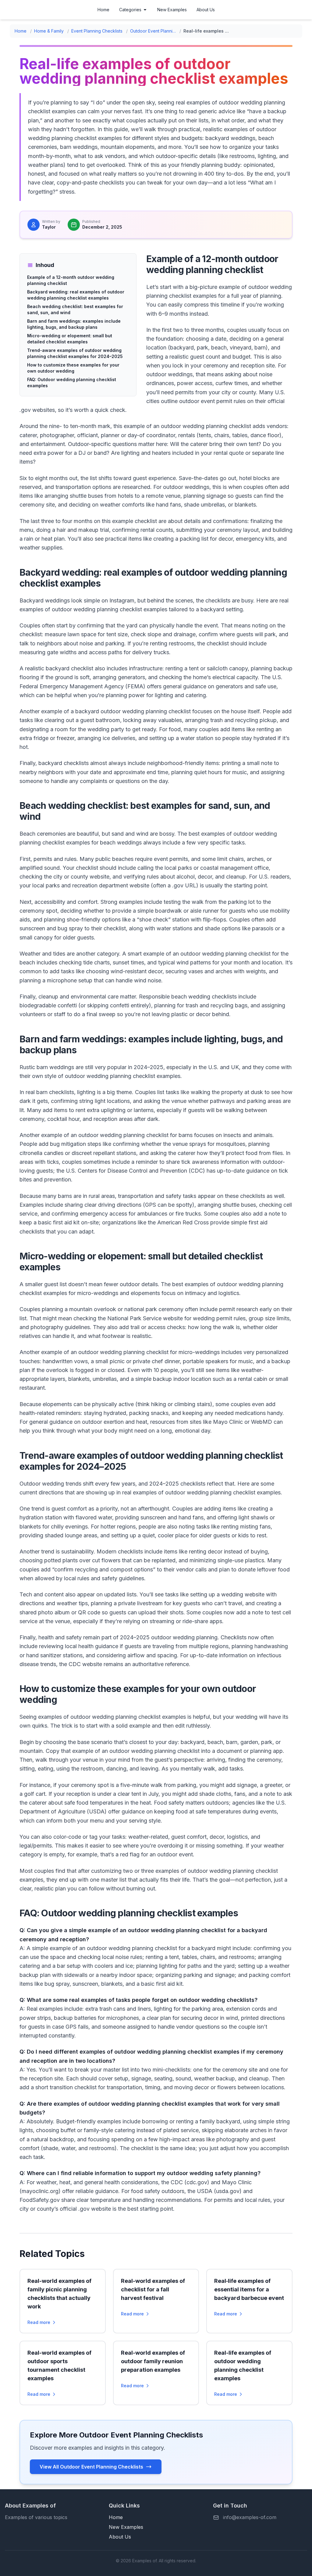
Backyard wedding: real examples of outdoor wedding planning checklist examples (76, 295)
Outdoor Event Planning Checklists (153, 31)
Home (103, 10)
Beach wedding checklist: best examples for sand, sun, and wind (75, 309)
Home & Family (49, 31)
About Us (206, 10)
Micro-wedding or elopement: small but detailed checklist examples (70, 339)
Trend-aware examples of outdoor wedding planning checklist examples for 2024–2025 (75, 353)
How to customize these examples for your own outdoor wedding (73, 368)
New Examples (172, 10)
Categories (130, 10)
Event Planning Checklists (97, 31)
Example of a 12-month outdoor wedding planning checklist (71, 280)
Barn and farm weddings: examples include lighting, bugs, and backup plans (74, 324)
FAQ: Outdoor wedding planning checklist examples (72, 383)
